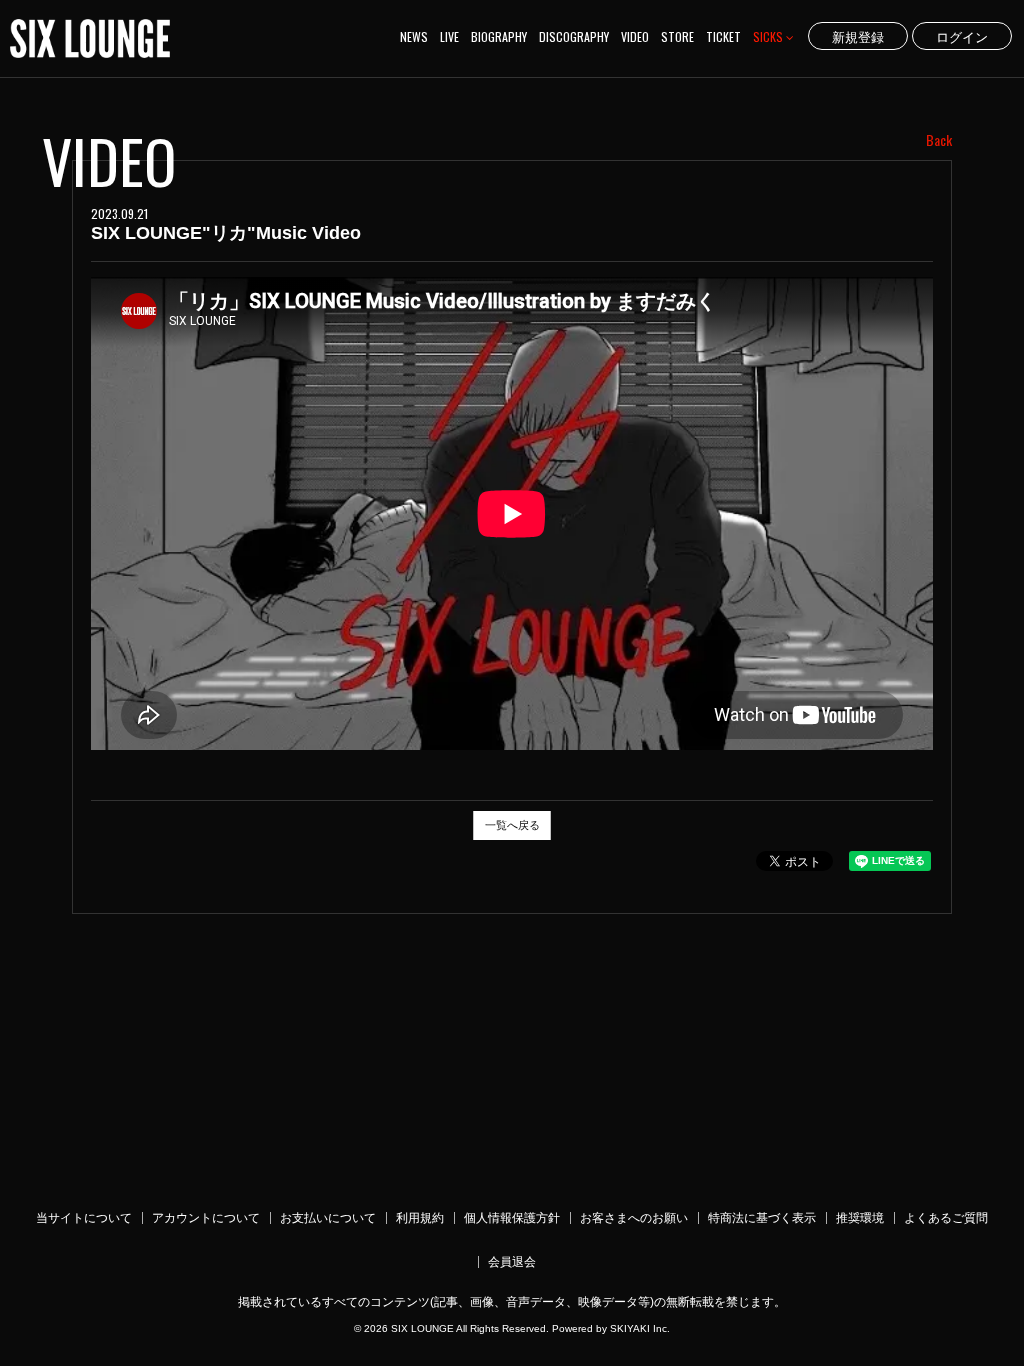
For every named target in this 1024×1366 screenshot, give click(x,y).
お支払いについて (328, 1218)
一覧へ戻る (512, 825)
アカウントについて (206, 1218)
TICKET (723, 36)
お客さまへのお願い (634, 1218)
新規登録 (858, 36)
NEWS (414, 36)
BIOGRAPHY (499, 36)
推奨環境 (860, 1218)
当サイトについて (84, 1218)
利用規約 (420, 1218)
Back (939, 140)
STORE (677, 36)
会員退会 (512, 1262)
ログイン (962, 36)
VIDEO (635, 36)
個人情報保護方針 (512, 1218)
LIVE (449, 36)
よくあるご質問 (946, 1218)
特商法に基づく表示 (762, 1218)
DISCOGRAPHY (574, 36)
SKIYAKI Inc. (640, 1328)
